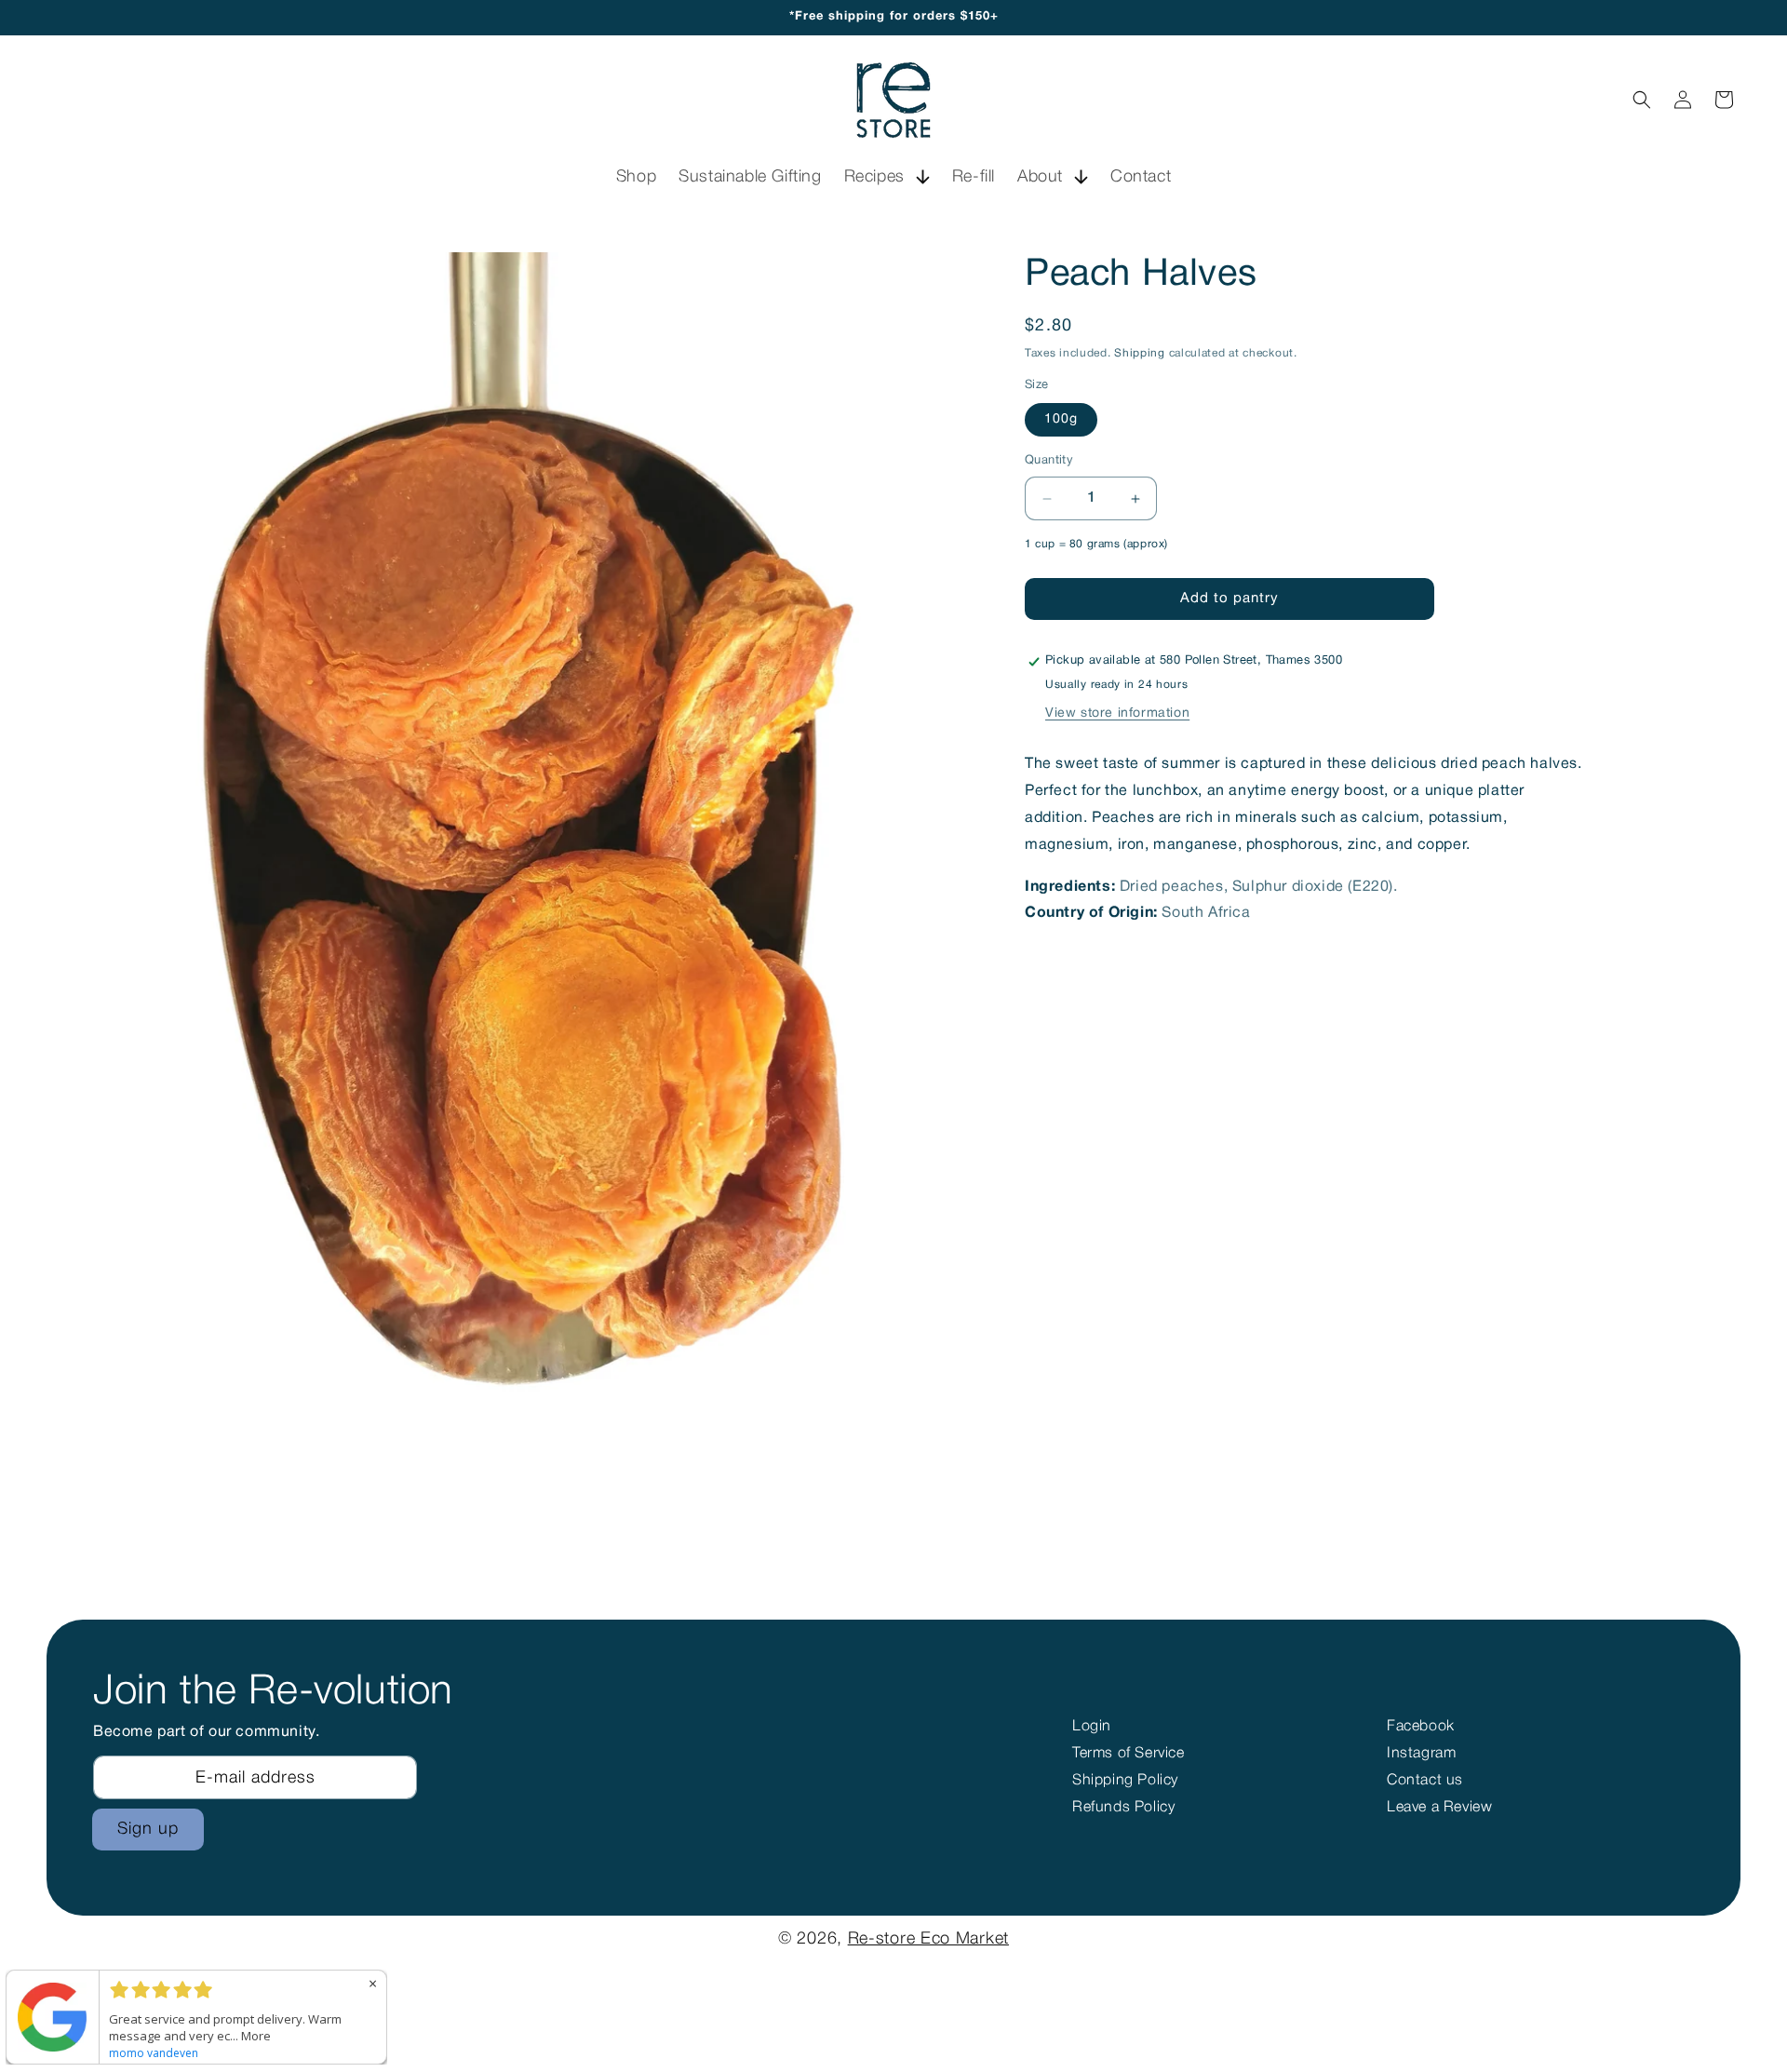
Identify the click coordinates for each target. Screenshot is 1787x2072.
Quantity (1049, 462)
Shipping (1140, 353)
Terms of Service (1129, 1754)
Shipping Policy (1125, 1781)
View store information (1117, 714)
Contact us (1425, 1781)
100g (1061, 420)
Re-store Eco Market (928, 1939)
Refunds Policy (1123, 1808)
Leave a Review (1439, 1808)
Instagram (1421, 1754)
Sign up (148, 1829)
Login (1092, 1727)
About (1040, 177)
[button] (887, 177)
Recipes (874, 177)
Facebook (1421, 1727)
